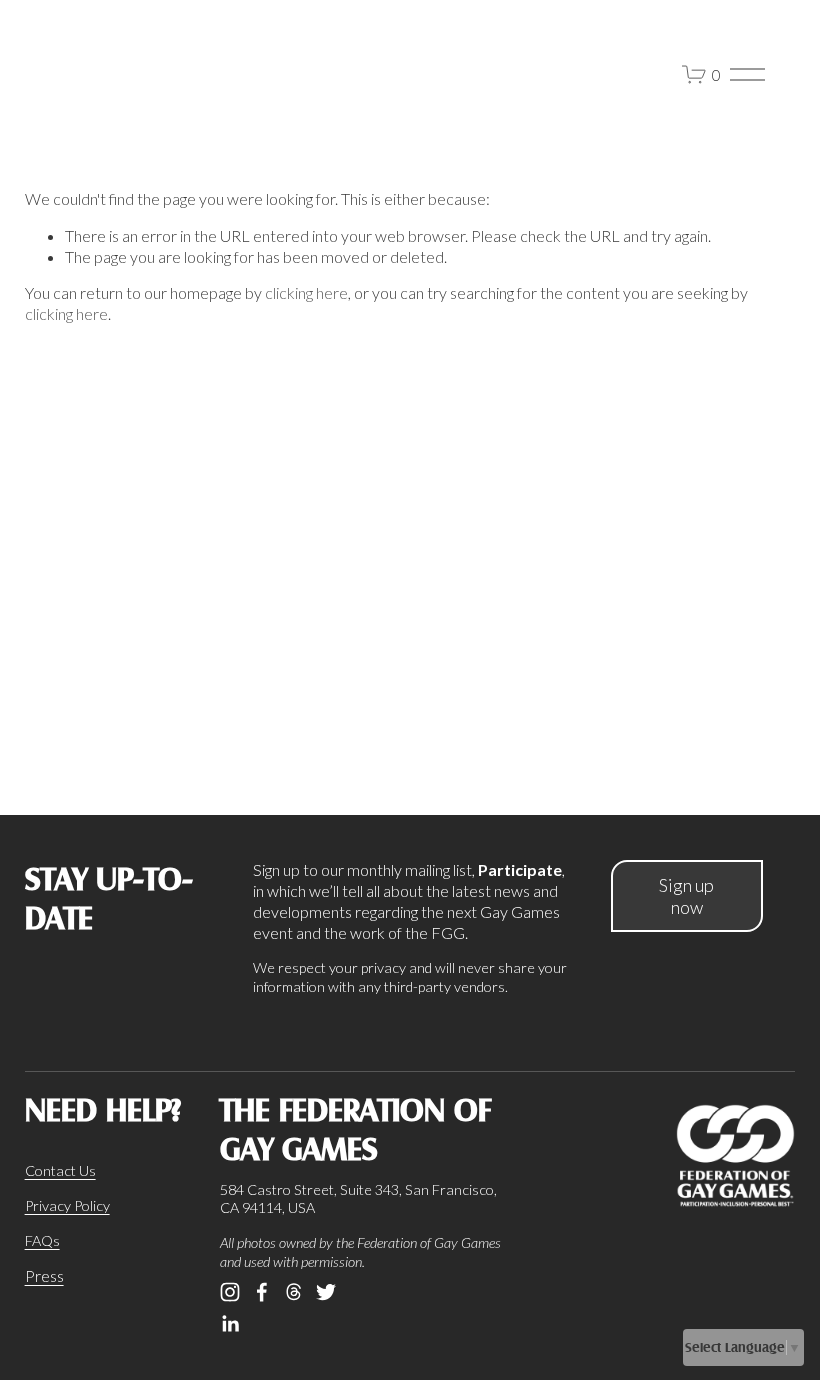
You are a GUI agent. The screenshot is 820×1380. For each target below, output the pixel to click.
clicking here (306, 292)
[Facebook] (262, 1292)
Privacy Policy (67, 1205)
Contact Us (60, 1170)
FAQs (42, 1240)
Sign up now (686, 896)
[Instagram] (230, 1292)
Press (44, 1275)
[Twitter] (326, 1292)
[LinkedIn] (230, 1324)
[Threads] (294, 1292)
